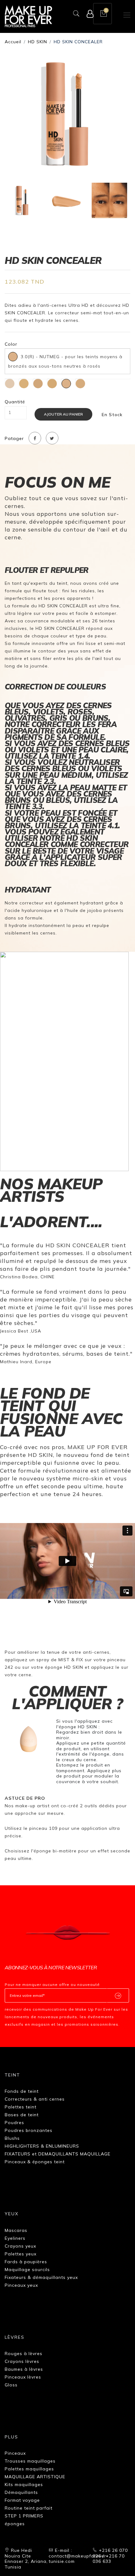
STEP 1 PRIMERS (24, 2516)
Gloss (11, 2385)
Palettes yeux (21, 2254)
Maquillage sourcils (27, 2270)
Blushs (12, 2138)
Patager (14, 439)
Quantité (15, 402)
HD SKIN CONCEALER (78, 42)
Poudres (14, 2123)
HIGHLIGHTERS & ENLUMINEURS (42, 2146)
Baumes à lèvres (24, 2369)
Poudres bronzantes (29, 2130)
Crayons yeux (20, 2246)
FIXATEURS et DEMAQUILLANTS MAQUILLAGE (58, 2154)
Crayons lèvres (22, 2361)
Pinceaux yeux (21, 2285)
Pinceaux (15, 2453)
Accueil (13, 42)
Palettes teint (21, 2107)
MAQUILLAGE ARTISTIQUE (35, 2477)
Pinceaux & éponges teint (35, 2162)
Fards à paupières (26, 2262)
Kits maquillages (24, 2484)
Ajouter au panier (63, 414)
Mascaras (16, 2230)
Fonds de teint (22, 2091)
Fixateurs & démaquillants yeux (41, 2277)
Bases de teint (22, 2115)
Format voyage (22, 2500)
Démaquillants (21, 2492)
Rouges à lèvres (24, 2353)
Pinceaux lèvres (23, 2377)
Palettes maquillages (29, 2469)
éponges (15, 2524)
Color (11, 344)
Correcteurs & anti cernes (35, 2099)
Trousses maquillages (30, 2461)
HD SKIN (38, 42)
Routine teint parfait (29, 2508)
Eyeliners (15, 2238)
